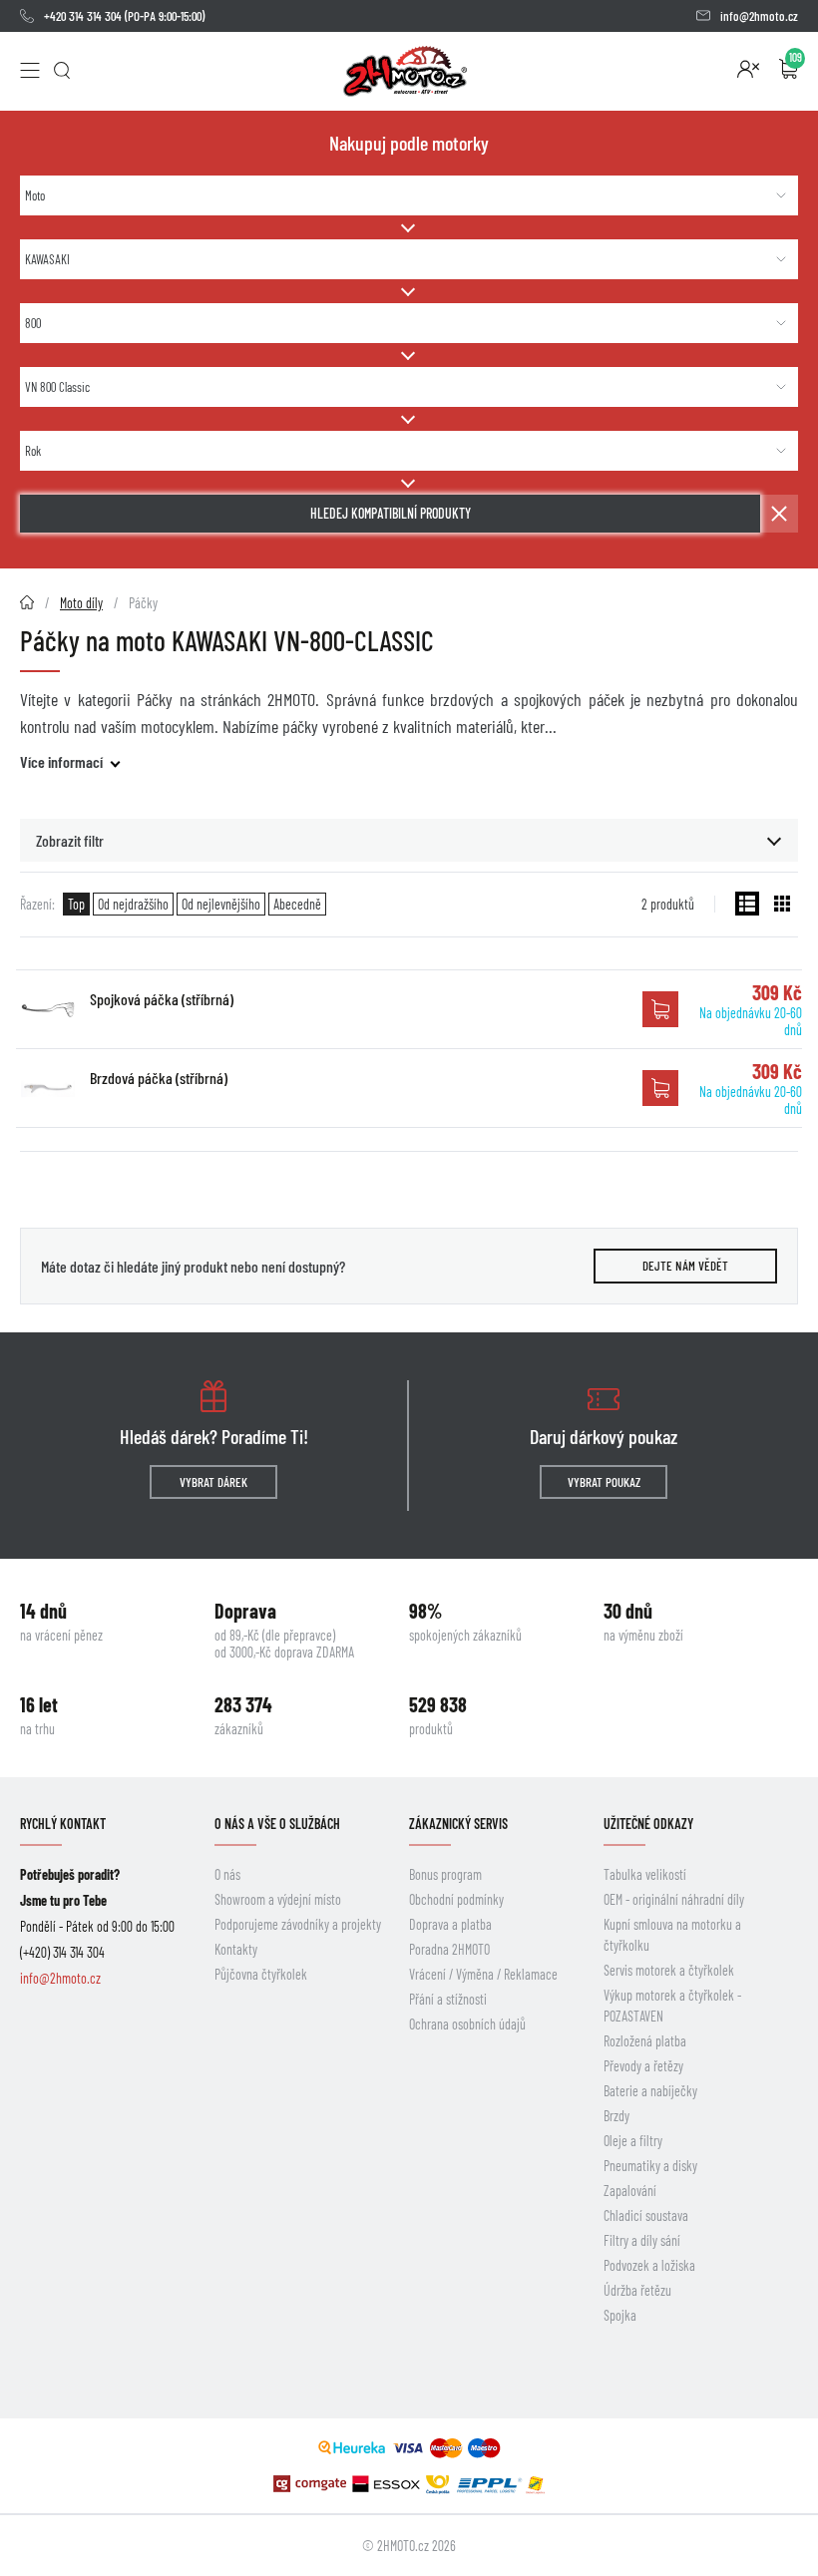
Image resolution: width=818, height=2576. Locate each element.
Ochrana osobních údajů (467, 2024)
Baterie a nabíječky (650, 2091)
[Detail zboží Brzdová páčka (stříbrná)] (48, 1088)
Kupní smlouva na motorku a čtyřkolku (672, 1935)
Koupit (660, 1009)
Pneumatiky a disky (650, 2166)
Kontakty (236, 1949)
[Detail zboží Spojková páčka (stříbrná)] (48, 1009)
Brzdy (616, 2116)
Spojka (620, 2315)
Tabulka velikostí (645, 1874)
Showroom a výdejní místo (278, 1899)
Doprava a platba (450, 1924)
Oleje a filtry (633, 2141)
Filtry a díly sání (642, 2240)
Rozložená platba (645, 2041)
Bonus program (445, 1874)
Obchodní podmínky (456, 1899)
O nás (227, 1874)
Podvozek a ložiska (649, 2265)
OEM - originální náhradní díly (674, 1899)
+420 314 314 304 (83, 16)
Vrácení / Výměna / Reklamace (483, 1974)
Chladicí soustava (646, 2215)
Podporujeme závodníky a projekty (298, 1924)
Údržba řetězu (637, 2290)
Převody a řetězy (643, 2066)
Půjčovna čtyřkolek (261, 1974)
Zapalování (630, 2191)
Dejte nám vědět (685, 1266)
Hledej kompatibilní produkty (391, 513)
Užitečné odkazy (648, 1824)
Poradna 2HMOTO (449, 1949)
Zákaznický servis (458, 1824)
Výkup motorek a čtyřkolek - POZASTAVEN (672, 2006)
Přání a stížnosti (448, 1999)
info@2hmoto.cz (759, 16)
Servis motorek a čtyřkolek (669, 1970)
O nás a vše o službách (277, 1824)
